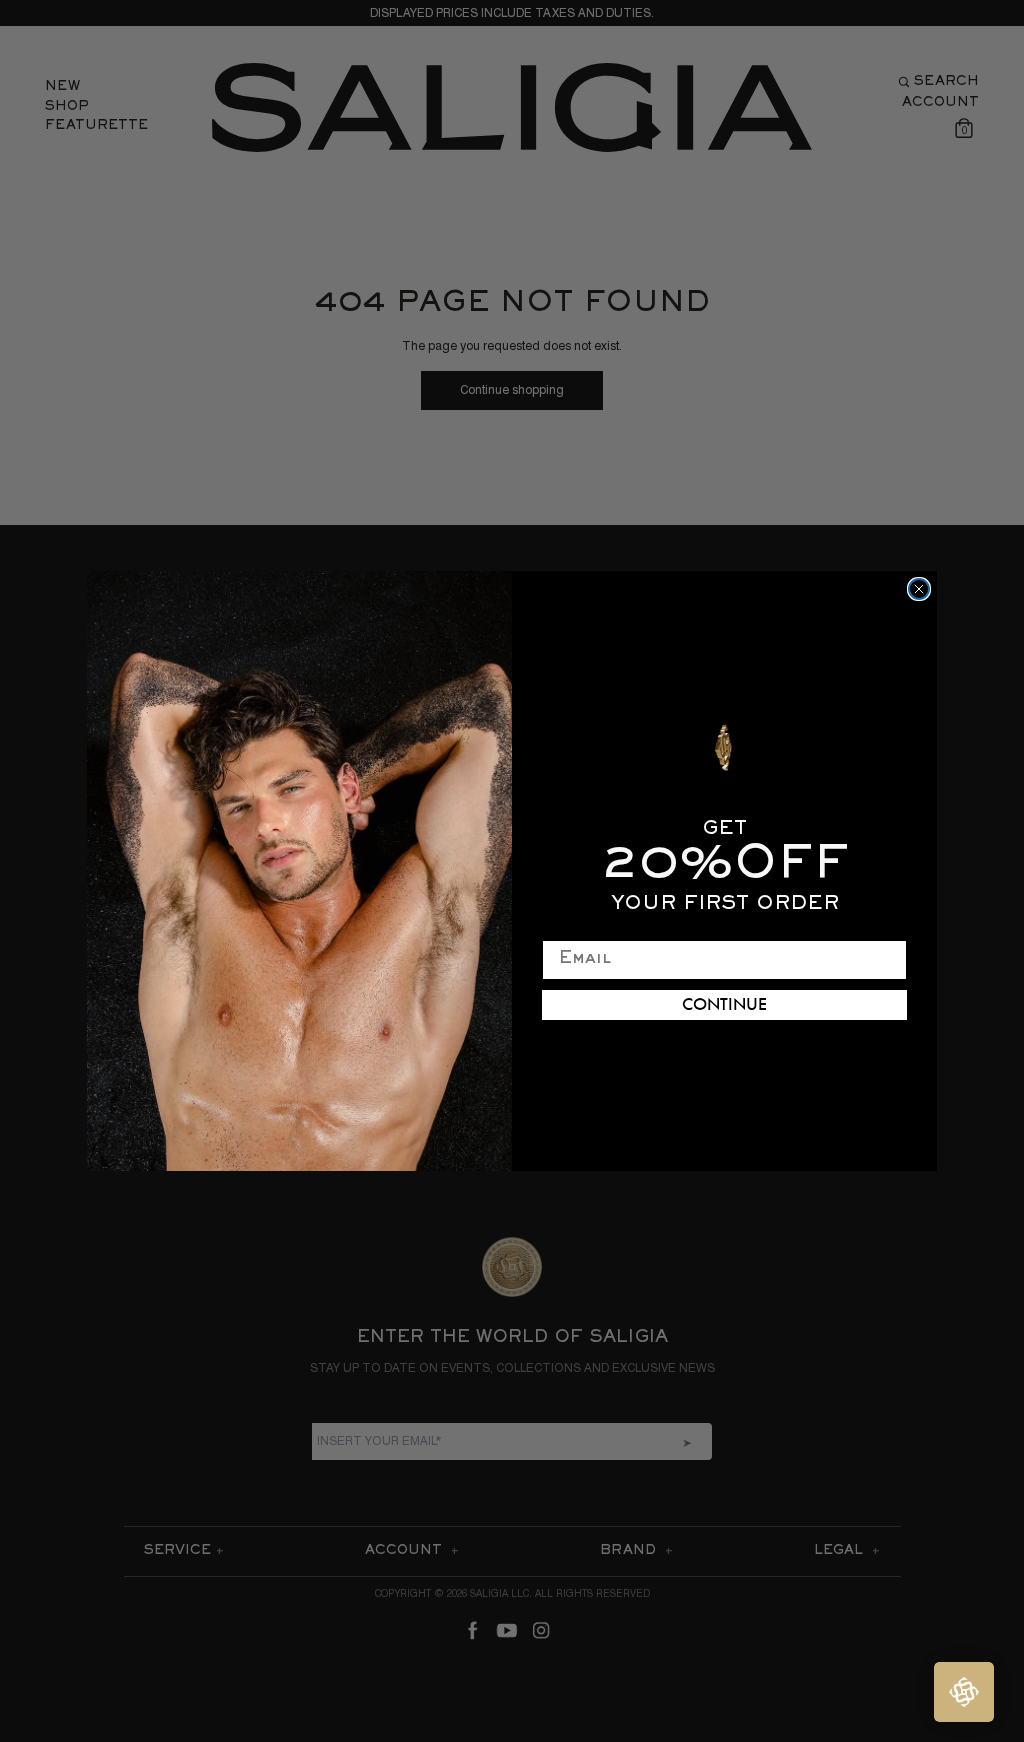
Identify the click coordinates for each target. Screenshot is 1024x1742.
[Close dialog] (919, 589)
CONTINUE (724, 1005)
